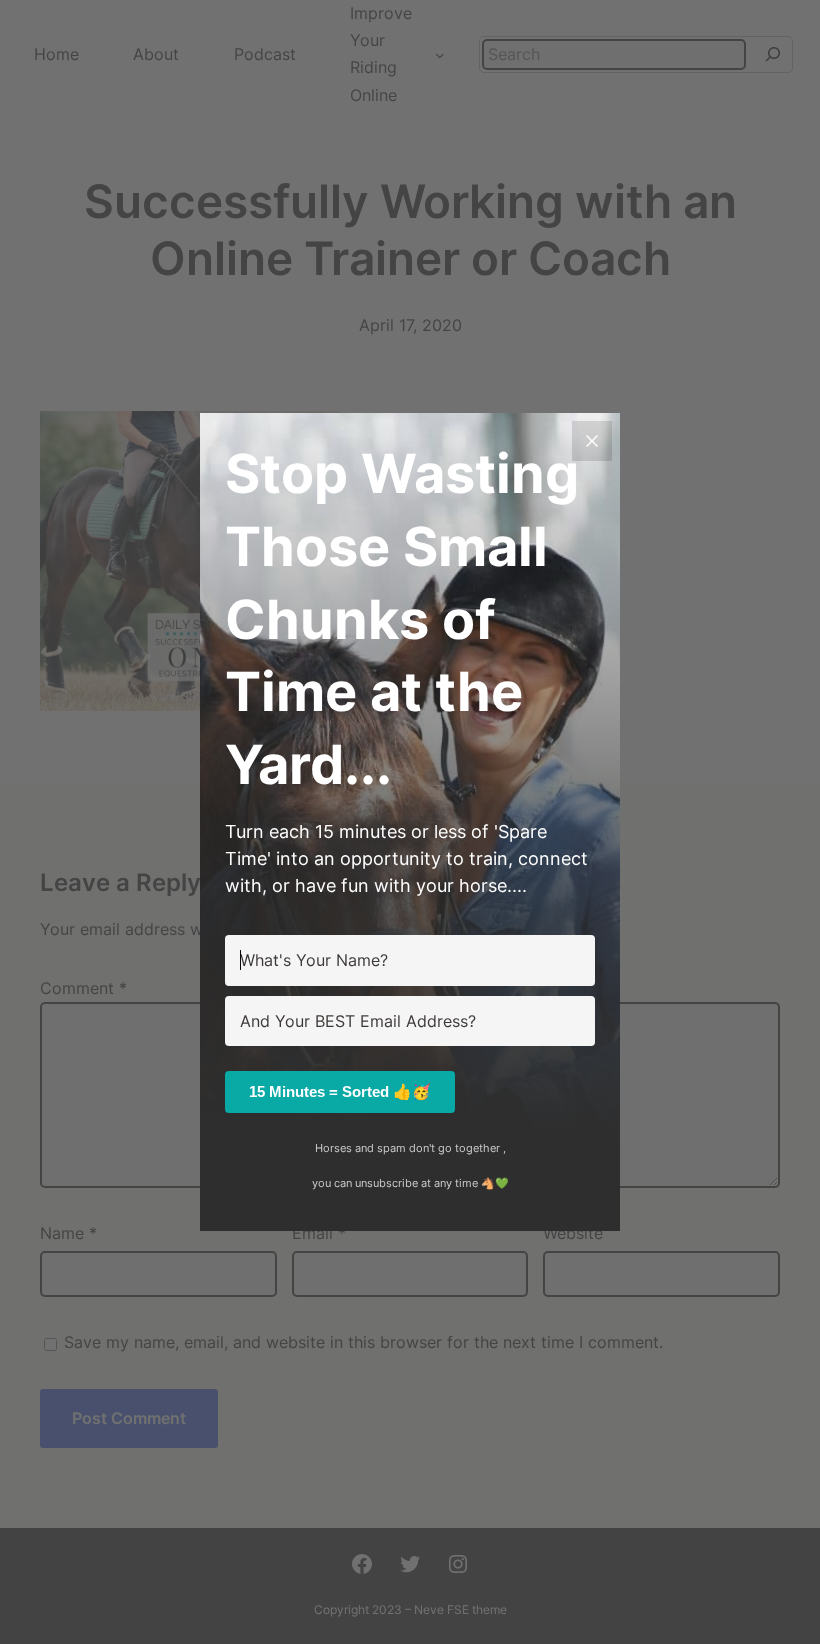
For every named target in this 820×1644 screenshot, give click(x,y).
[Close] (592, 441)
